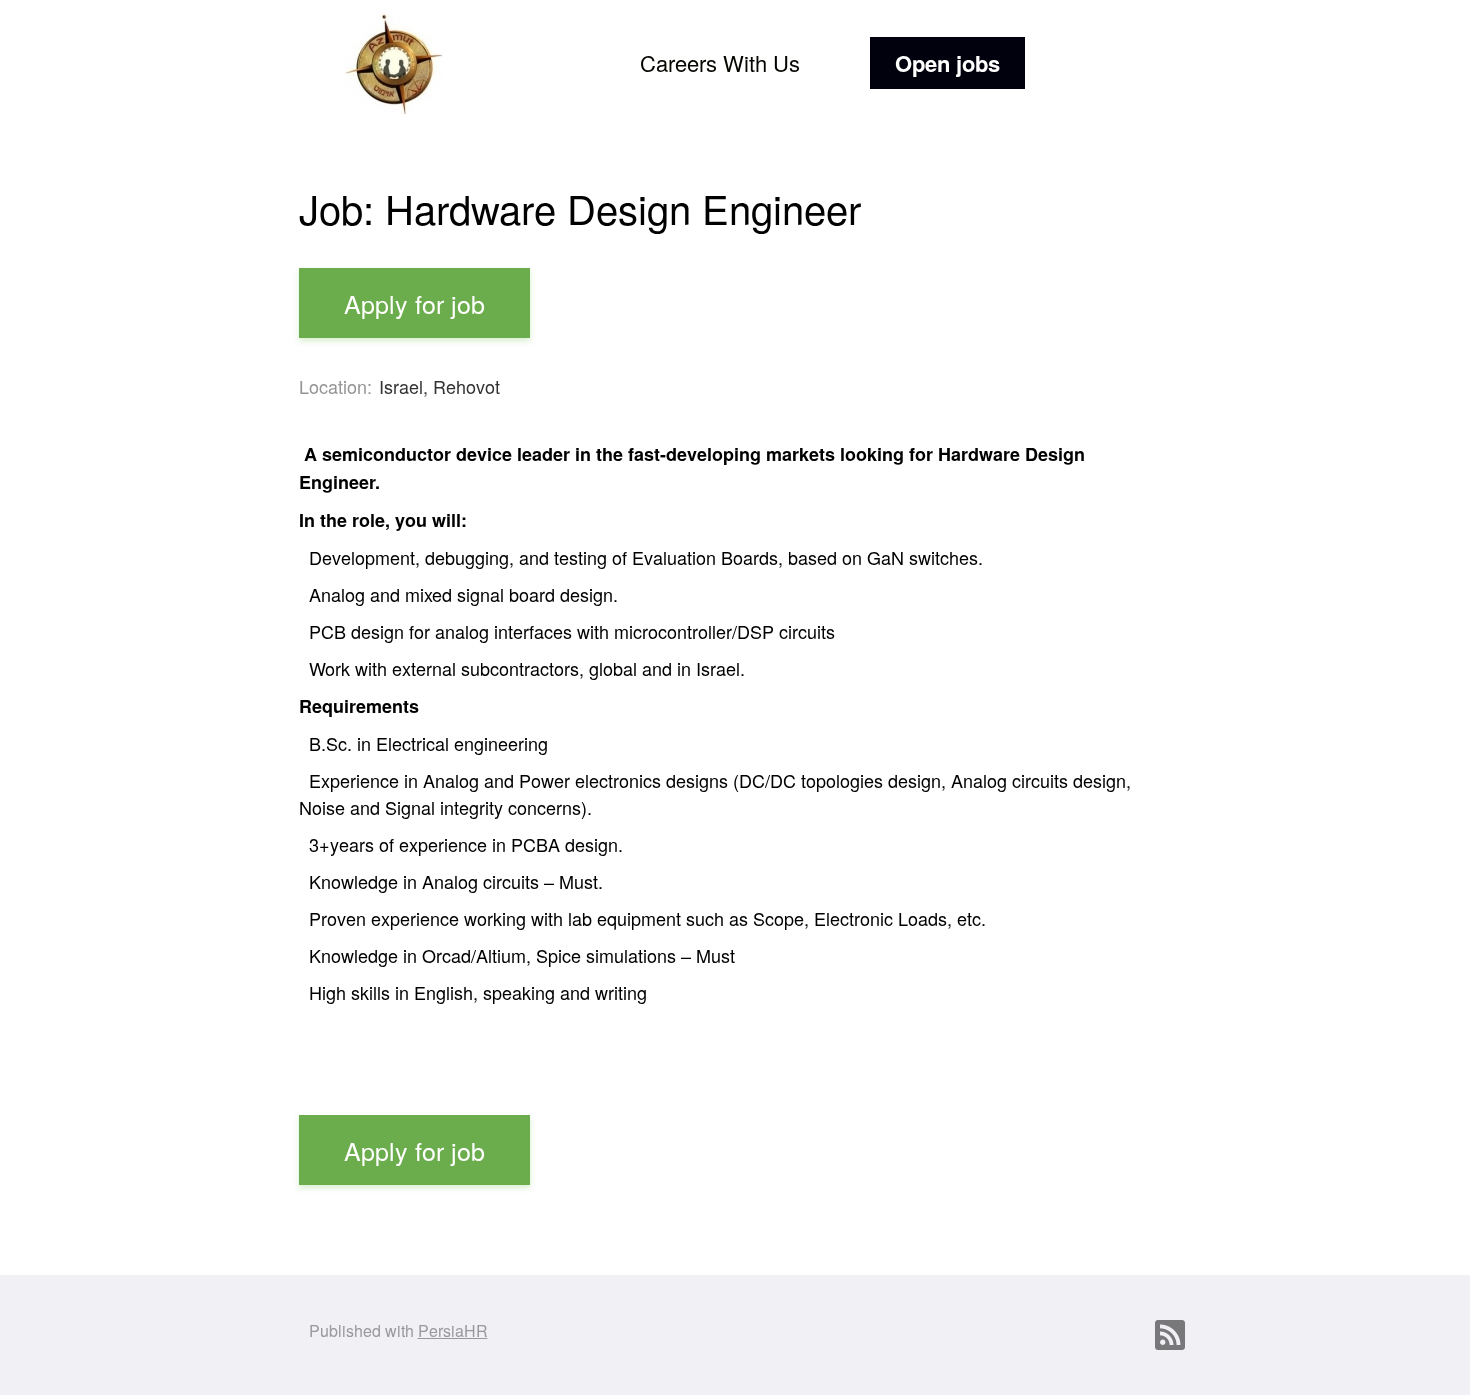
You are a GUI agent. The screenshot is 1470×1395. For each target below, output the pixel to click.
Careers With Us (720, 62)
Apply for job (414, 303)
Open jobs (947, 63)
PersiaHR (453, 1330)
